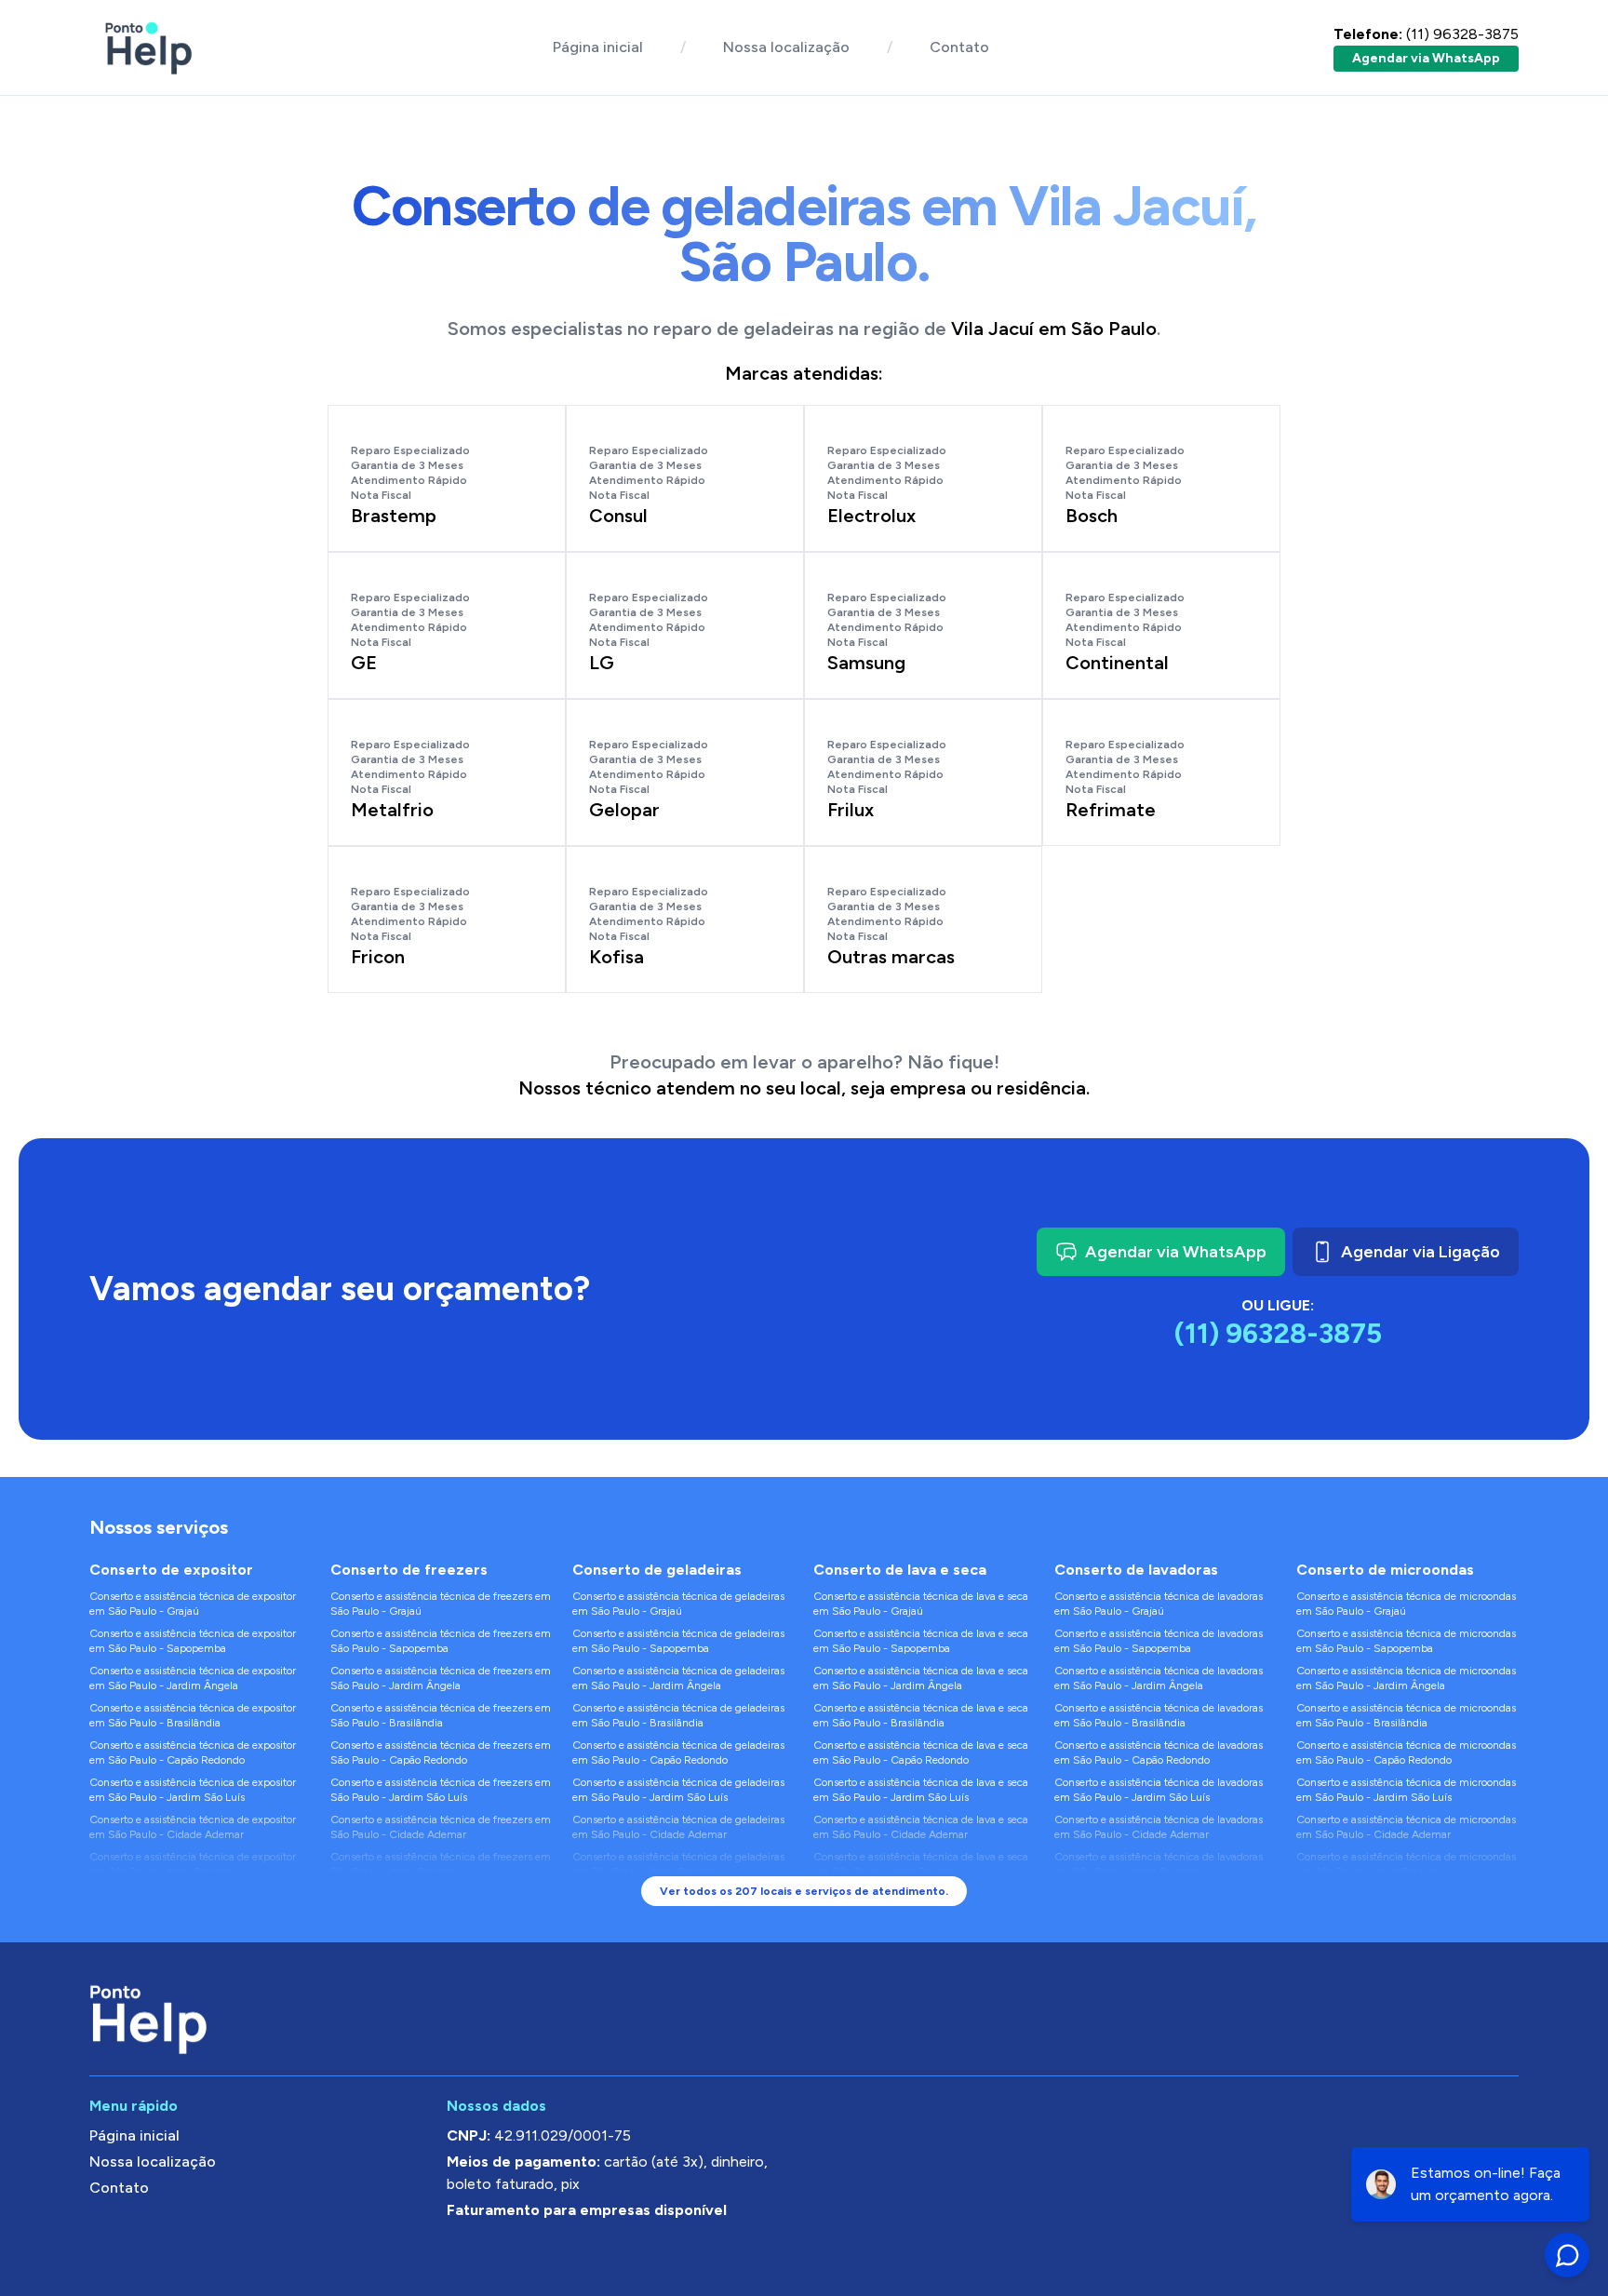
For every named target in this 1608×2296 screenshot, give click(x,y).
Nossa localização (786, 47)
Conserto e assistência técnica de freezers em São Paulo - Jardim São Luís (441, 1790)
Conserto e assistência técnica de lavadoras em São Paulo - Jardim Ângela (1159, 1678)
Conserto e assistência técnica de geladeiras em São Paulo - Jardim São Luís (678, 1790)
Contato (959, 47)
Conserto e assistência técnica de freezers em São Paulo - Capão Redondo (441, 1752)
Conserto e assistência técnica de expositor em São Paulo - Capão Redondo (193, 1752)
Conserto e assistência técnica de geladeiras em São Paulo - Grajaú (678, 1604)
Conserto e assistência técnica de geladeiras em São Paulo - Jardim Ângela (678, 1678)
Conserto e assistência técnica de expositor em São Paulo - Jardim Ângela (193, 1678)
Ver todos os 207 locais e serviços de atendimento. (804, 1891)
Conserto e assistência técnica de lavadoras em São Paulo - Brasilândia (1159, 1715)
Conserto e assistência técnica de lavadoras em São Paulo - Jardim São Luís (1159, 1790)
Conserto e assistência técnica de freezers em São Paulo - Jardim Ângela (441, 1678)
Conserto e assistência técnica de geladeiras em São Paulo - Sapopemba (678, 1641)
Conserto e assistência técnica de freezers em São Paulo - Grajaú (441, 1604)
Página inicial (598, 47)
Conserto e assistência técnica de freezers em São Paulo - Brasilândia (441, 1715)
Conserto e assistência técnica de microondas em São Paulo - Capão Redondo (1406, 1752)
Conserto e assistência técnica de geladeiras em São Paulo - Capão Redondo (678, 1752)
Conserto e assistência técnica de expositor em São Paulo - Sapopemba (193, 1641)
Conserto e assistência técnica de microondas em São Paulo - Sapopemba (1406, 1641)
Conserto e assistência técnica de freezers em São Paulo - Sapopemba (441, 1641)
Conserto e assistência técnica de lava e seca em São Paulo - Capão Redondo (921, 1752)
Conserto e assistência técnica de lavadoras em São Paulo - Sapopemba (1159, 1641)
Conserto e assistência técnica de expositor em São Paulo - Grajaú (193, 1604)
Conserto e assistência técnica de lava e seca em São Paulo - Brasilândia (921, 1715)
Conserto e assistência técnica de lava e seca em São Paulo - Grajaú (921, 1604)
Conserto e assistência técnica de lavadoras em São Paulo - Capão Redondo (1159, 1752)
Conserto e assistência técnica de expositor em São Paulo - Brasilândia (193, 1715)
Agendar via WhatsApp (1426, 58)
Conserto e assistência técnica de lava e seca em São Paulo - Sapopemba (921, 1641)
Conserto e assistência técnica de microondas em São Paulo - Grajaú (1406, 1604)
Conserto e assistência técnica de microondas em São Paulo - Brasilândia (1406, 1715)
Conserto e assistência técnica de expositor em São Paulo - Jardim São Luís (193, 1790)
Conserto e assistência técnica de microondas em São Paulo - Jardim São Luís (1406, 1790)
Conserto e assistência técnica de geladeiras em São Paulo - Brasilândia (678, 1715)
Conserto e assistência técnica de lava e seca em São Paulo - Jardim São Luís (921, 1790)
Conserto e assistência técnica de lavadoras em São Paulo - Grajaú (1159, 1604)
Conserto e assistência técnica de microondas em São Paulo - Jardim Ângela (1406, 1678)
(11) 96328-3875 (1426, 34)
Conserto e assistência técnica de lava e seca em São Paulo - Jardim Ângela (921, 1678)
